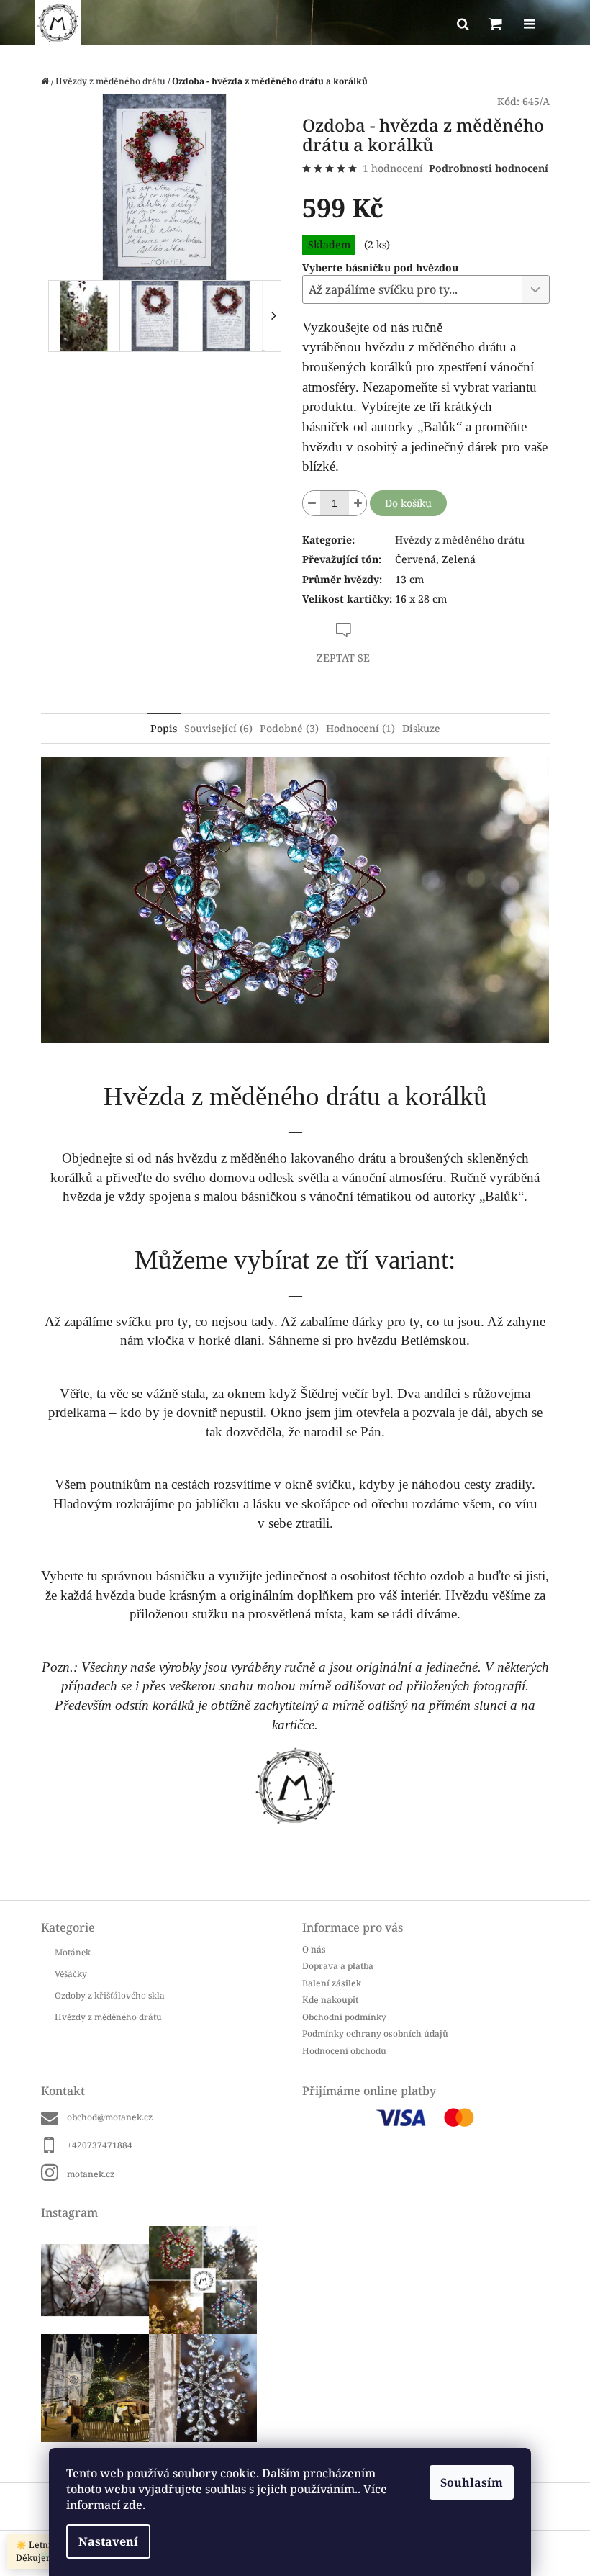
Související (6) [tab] (218, 728)
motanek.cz (91, 2174)
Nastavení (108, 2541)
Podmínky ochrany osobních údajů (375, 2034)
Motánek (73, 1952)
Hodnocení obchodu (344, 2051)
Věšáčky (71, 1974)
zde (133, 2505)
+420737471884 (100, 2145)
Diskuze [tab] (421, 728)
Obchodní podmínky (344, 2017)
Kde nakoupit (330, 2000)
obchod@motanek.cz (110, 2117)
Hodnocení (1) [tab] (360, 728)
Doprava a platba (338, 1966)
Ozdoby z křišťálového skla (110, 1995)
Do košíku (408, 503)
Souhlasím (472, 2482)
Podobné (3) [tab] (289, 728)
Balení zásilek (332, 1983)
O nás (314, 1949)
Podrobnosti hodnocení (489, 168)
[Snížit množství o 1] (312, 503)
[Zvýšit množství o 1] (358, 503)
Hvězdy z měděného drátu (460, 540)
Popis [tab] (164, 728)
